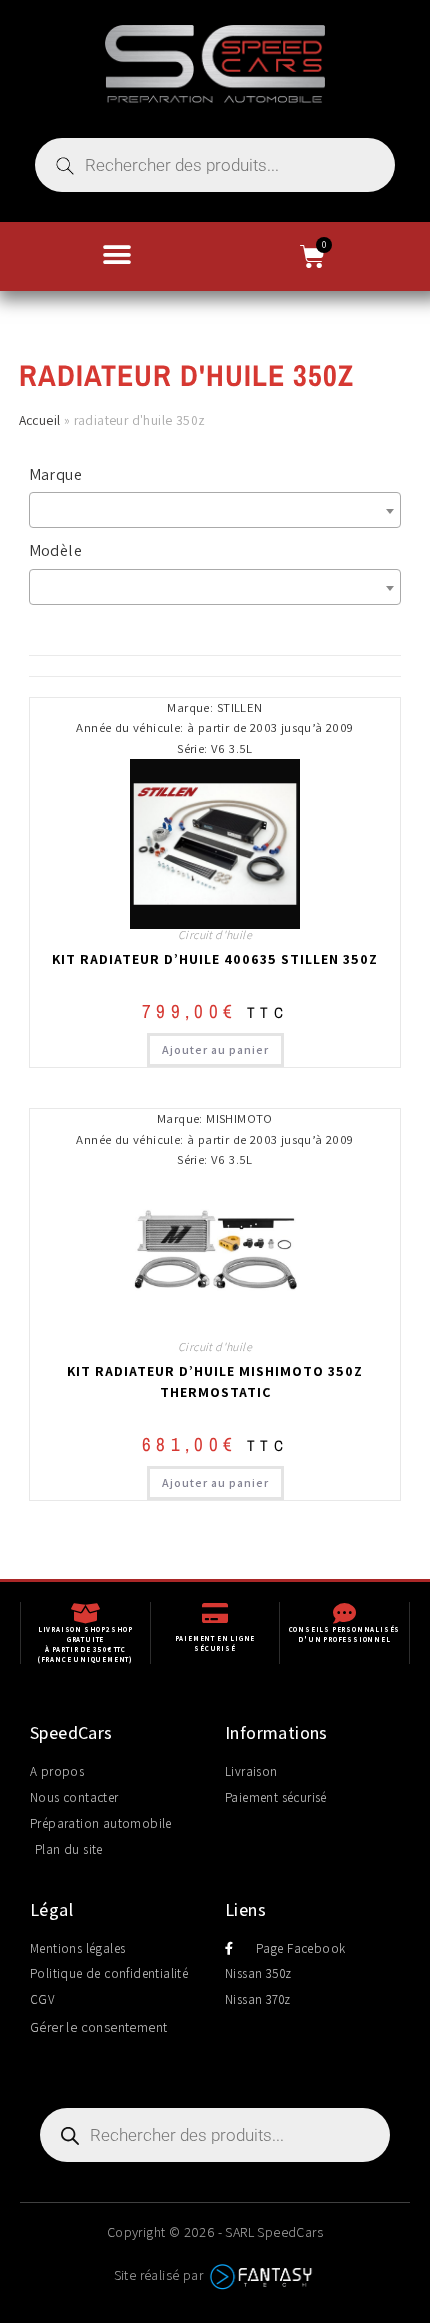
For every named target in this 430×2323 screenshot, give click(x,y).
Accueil (40, 420)
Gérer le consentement (98, 2027)
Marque (55, 474)
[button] (117, 254)
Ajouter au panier (215, 1049)
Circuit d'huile (215, 934)
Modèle (55, 550)
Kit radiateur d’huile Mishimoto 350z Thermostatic (215, 1381)
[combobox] (215, 510)
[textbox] (220, 510)
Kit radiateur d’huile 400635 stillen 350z (215, 959)
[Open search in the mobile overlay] (215, 165)
